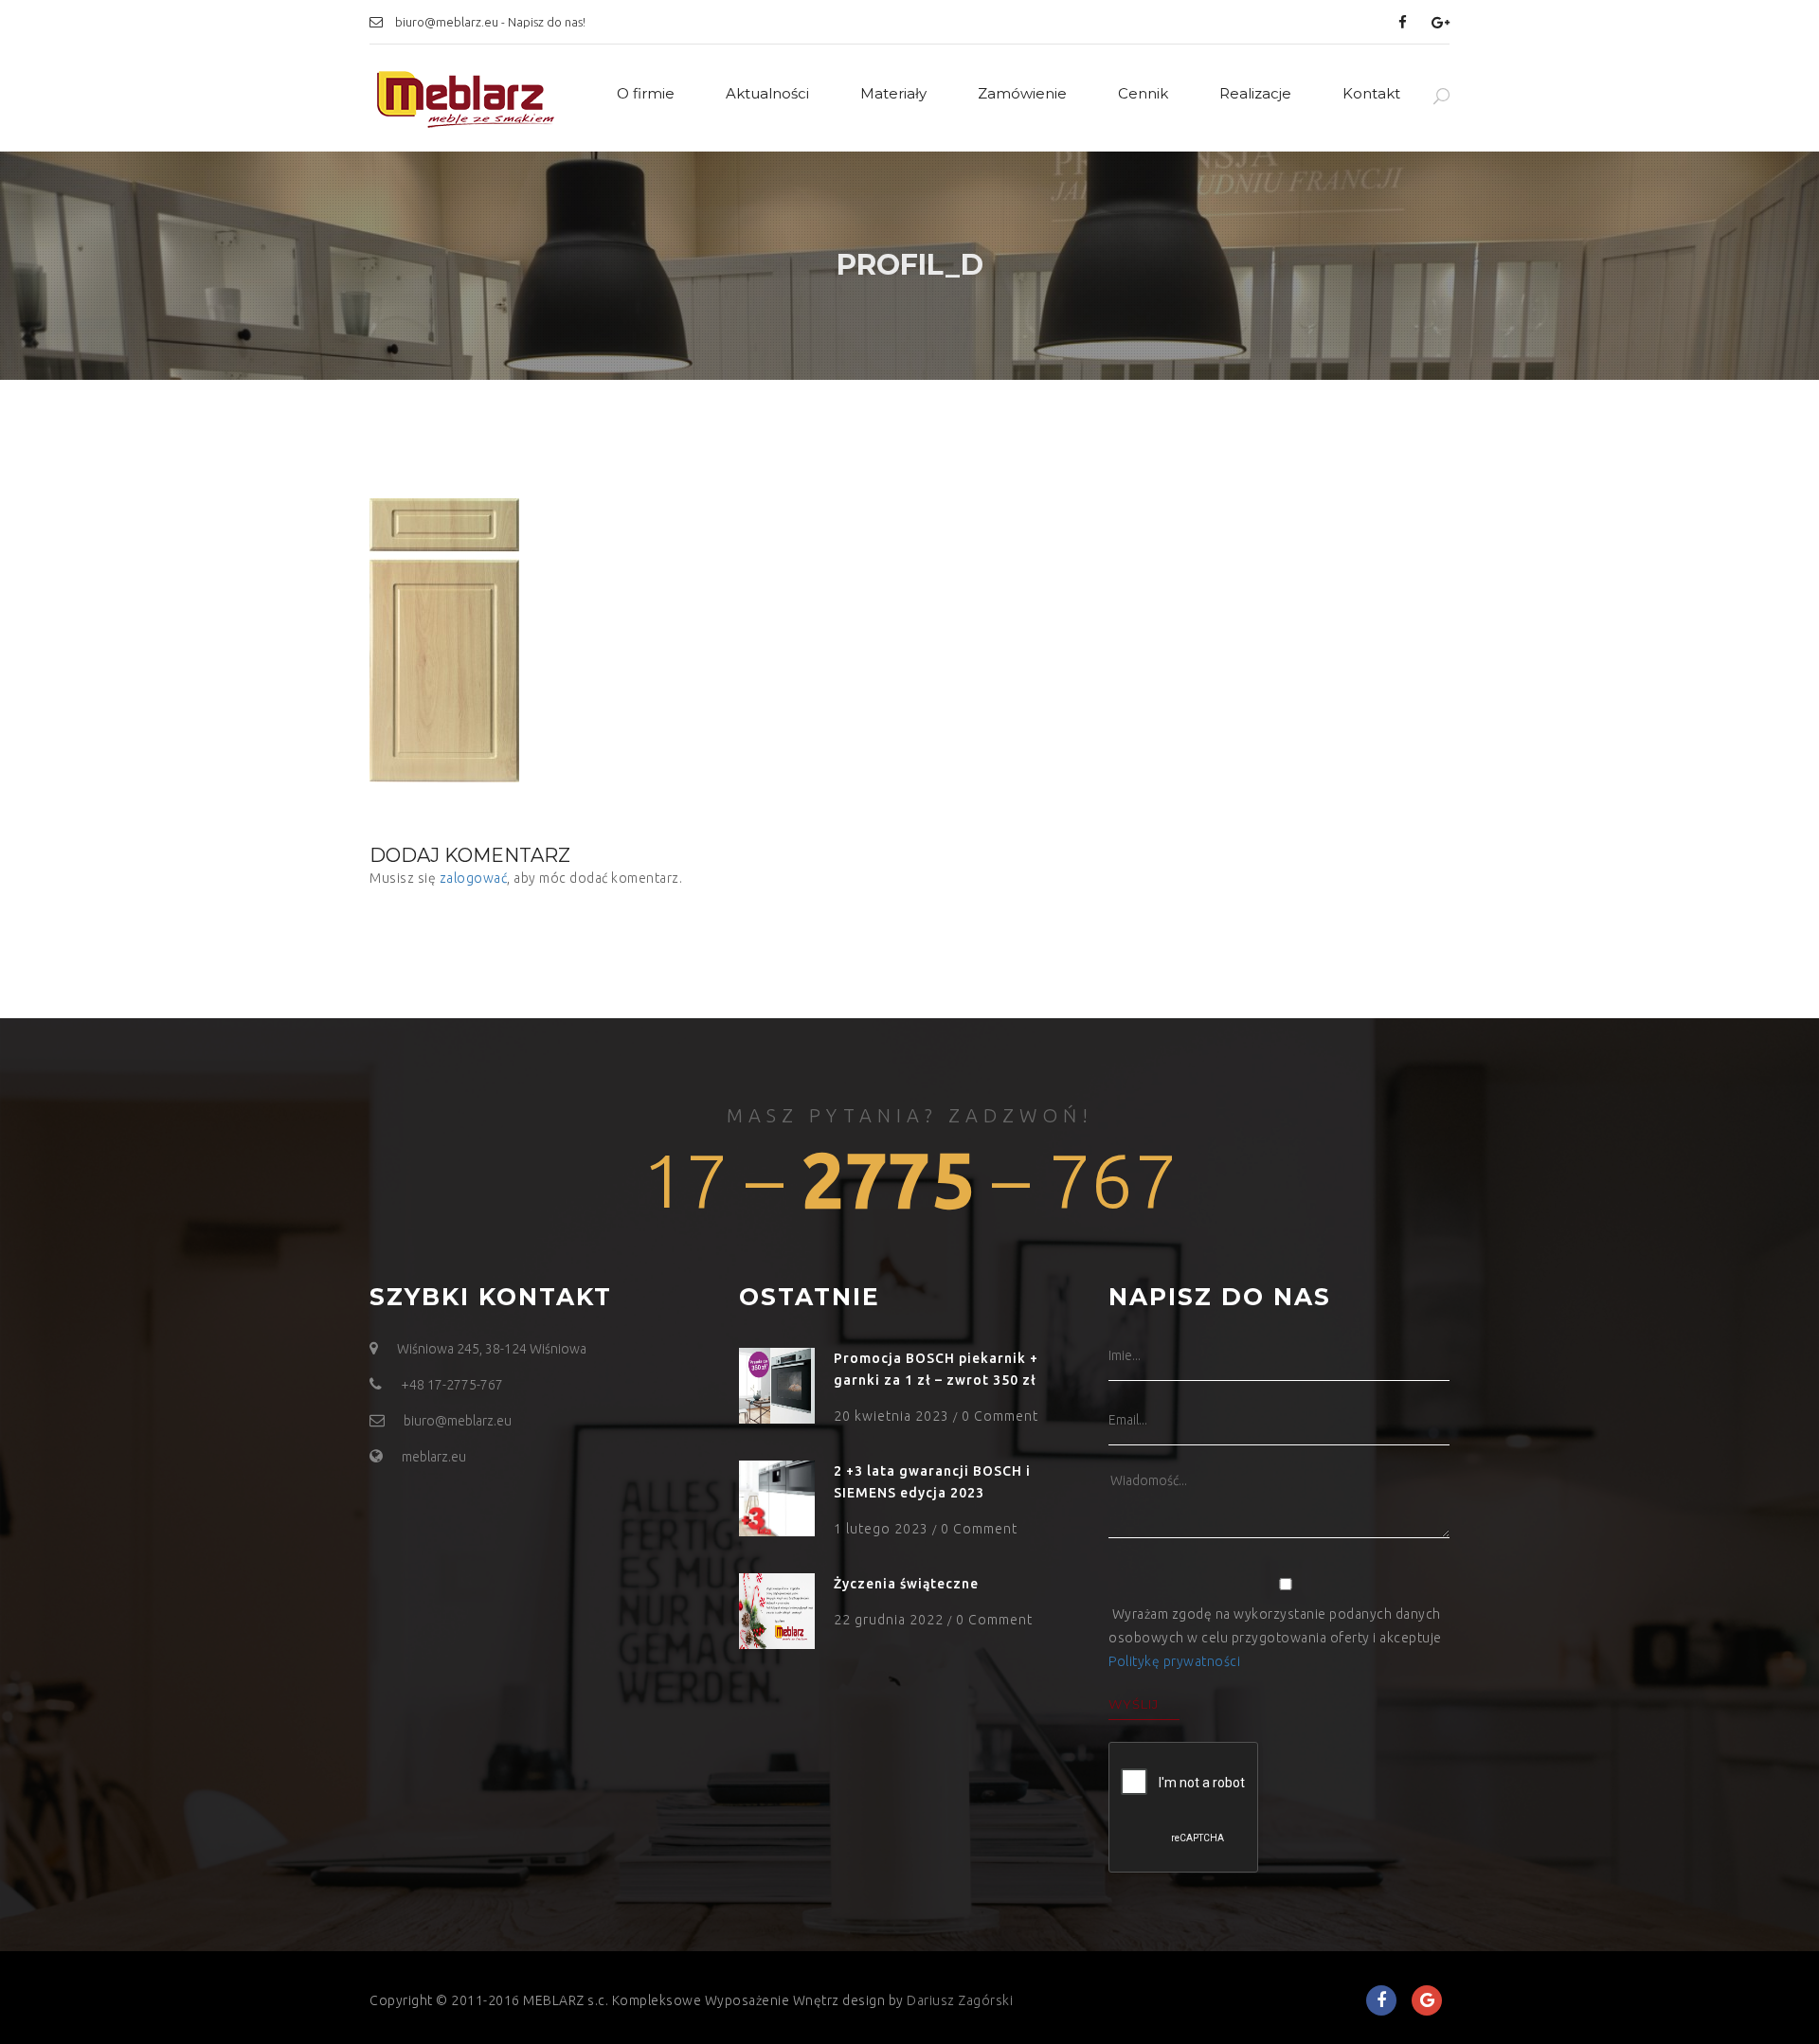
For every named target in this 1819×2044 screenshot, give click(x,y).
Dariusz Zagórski (960, 2000)
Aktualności (767, 93)
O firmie (646, 93)
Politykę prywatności (1174, 1661)
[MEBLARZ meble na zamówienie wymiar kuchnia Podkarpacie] (464, 98)
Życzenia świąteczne (906, 1584)
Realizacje (1255, 93)
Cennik (1143, 93)
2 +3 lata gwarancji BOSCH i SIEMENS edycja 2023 (932, 1482)
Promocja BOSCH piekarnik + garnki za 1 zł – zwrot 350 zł (936, 1369)
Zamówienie (1022, 93)
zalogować (474, 878)
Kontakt (1371, 93)
